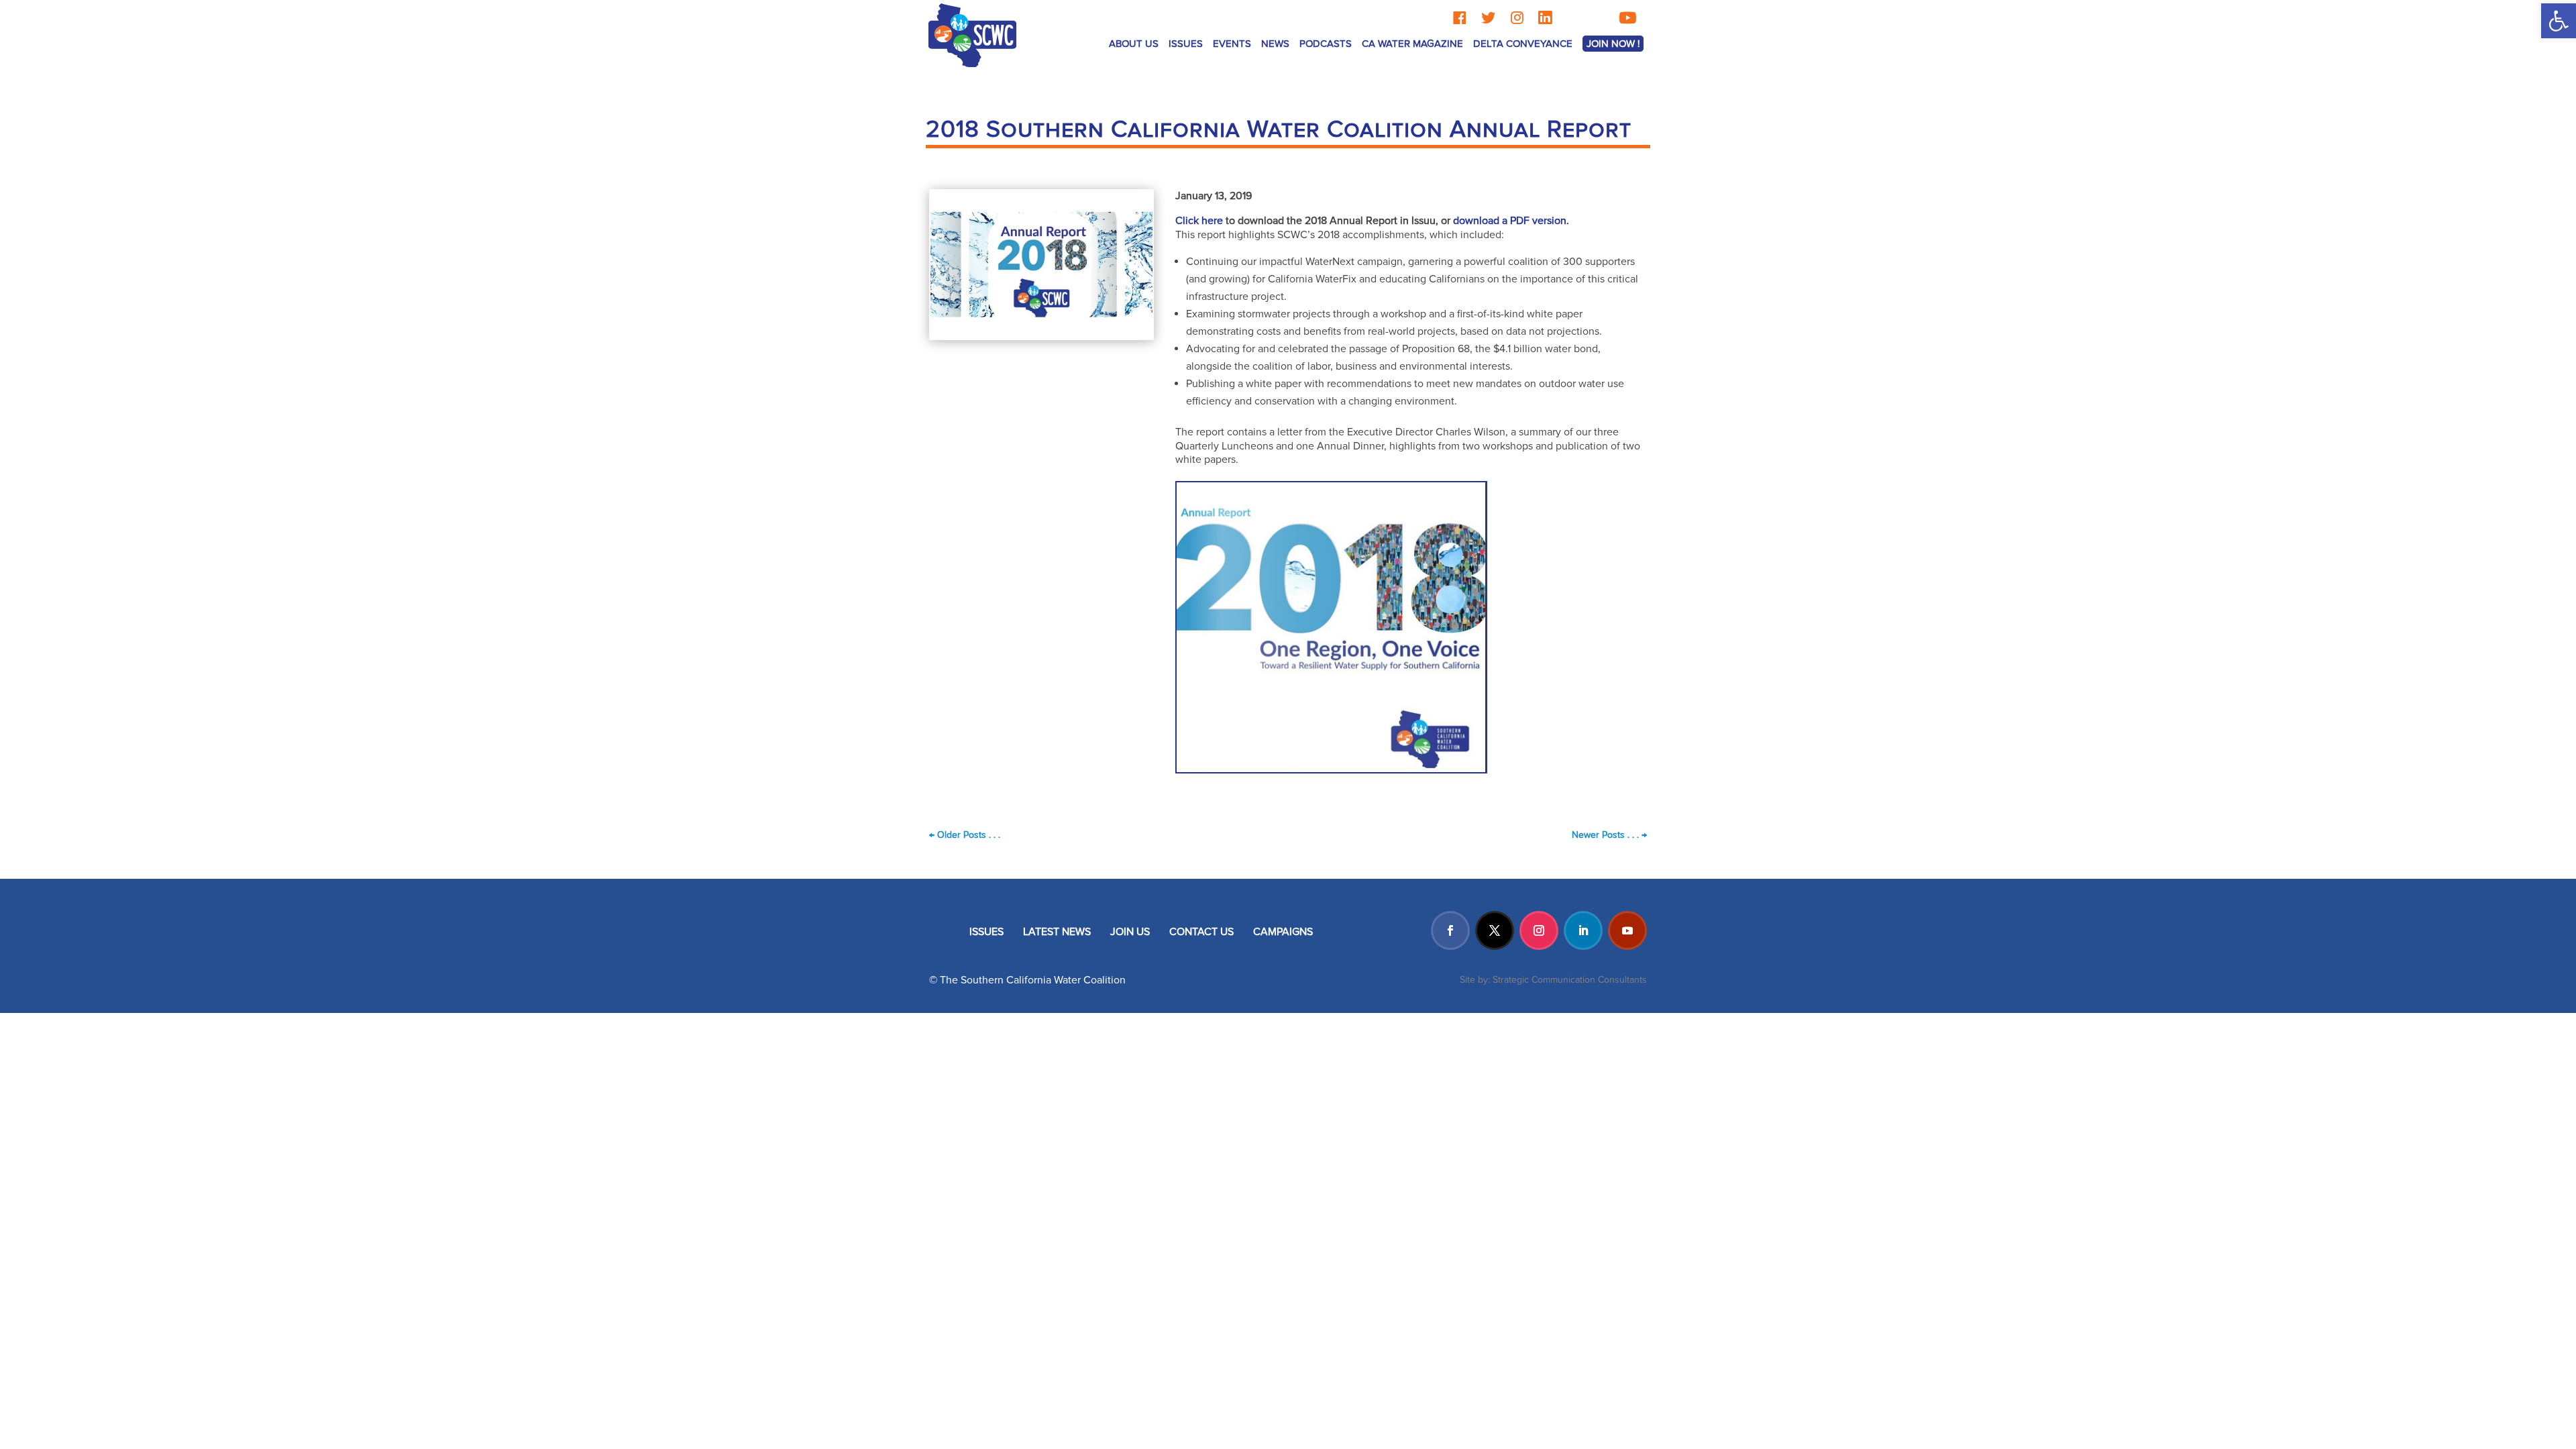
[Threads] (1572, 18)
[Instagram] (1517, 18)
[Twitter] (1488, 18)
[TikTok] (1599, 18)
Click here (1199, 221)
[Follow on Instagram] (1539, 930)
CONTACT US (1201, 932)
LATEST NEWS (1057, 932)
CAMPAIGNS (1283, 932)
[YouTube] (1627, 18)
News (1275, 44)
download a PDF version (1510, 221)
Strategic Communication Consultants (1570, 980)
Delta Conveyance (1523, 44)
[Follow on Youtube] (1627, 930)
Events (1232, 44)
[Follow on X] (1495, 930)
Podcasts (1326, 44)
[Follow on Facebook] (1450, 930)
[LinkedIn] (1545, 18)
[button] (2559, 21)
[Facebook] (1459, 18)
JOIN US (1130, 932)
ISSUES (986, 932)
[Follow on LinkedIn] (1583, 930)
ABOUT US (1134, 44)
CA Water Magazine (1412, 44)
